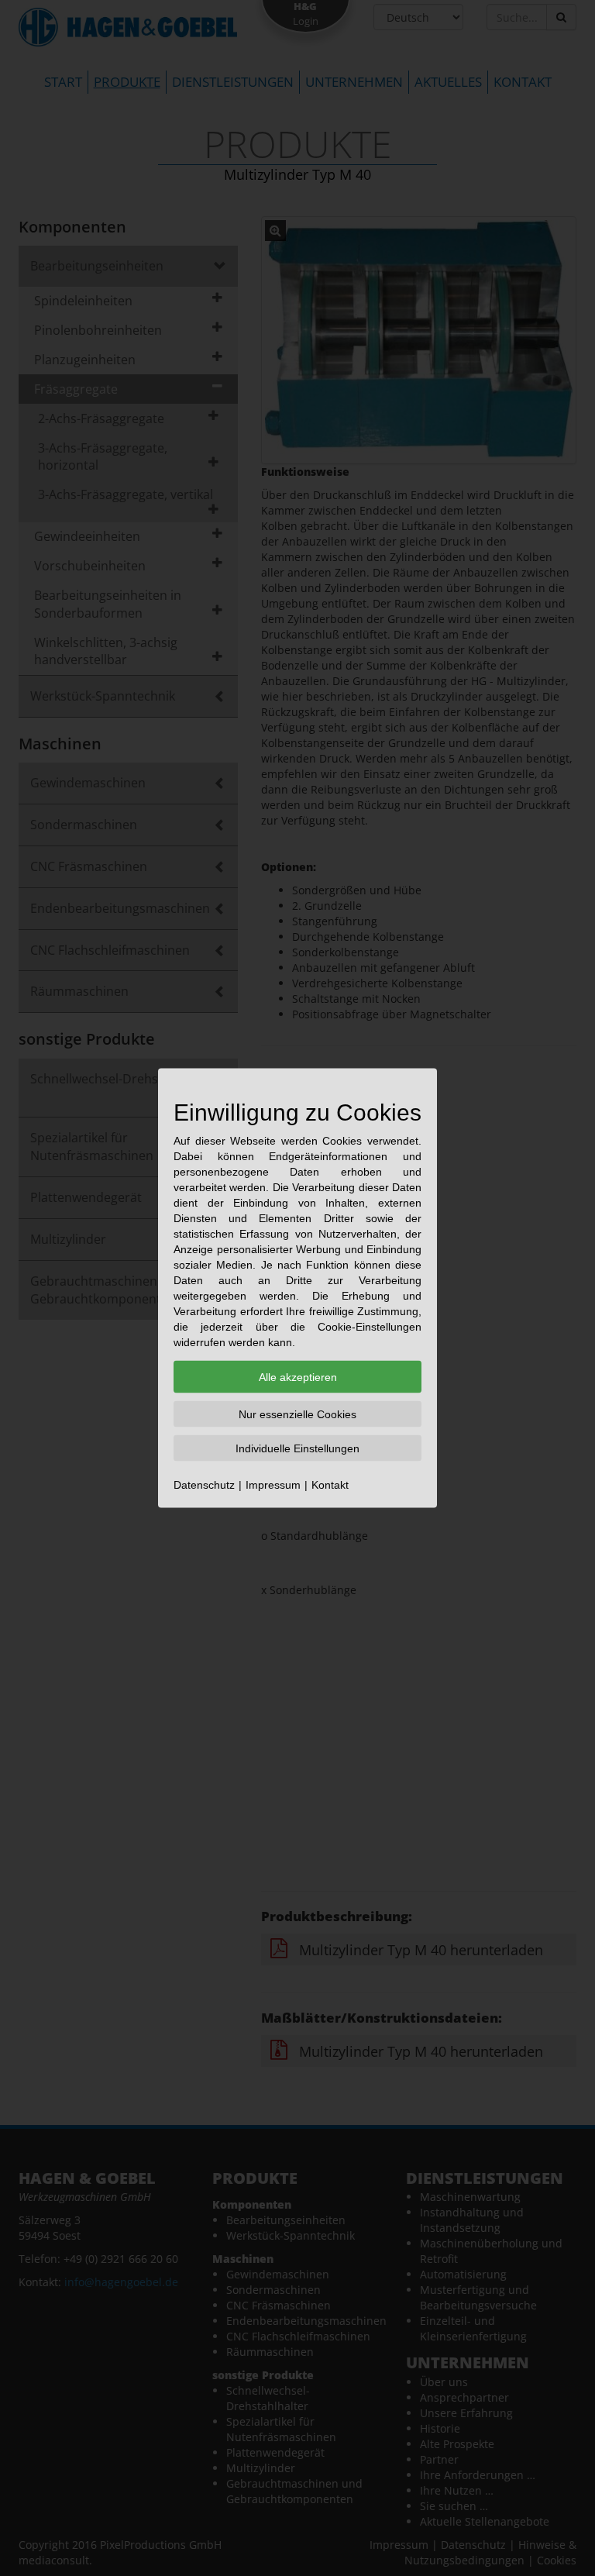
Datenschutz (204, 1485)
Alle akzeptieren (298, 1377)
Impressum (273, 1485)
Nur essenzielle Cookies (297, 1414)
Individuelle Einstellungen (297, 1448)
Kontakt (330, 1485)
